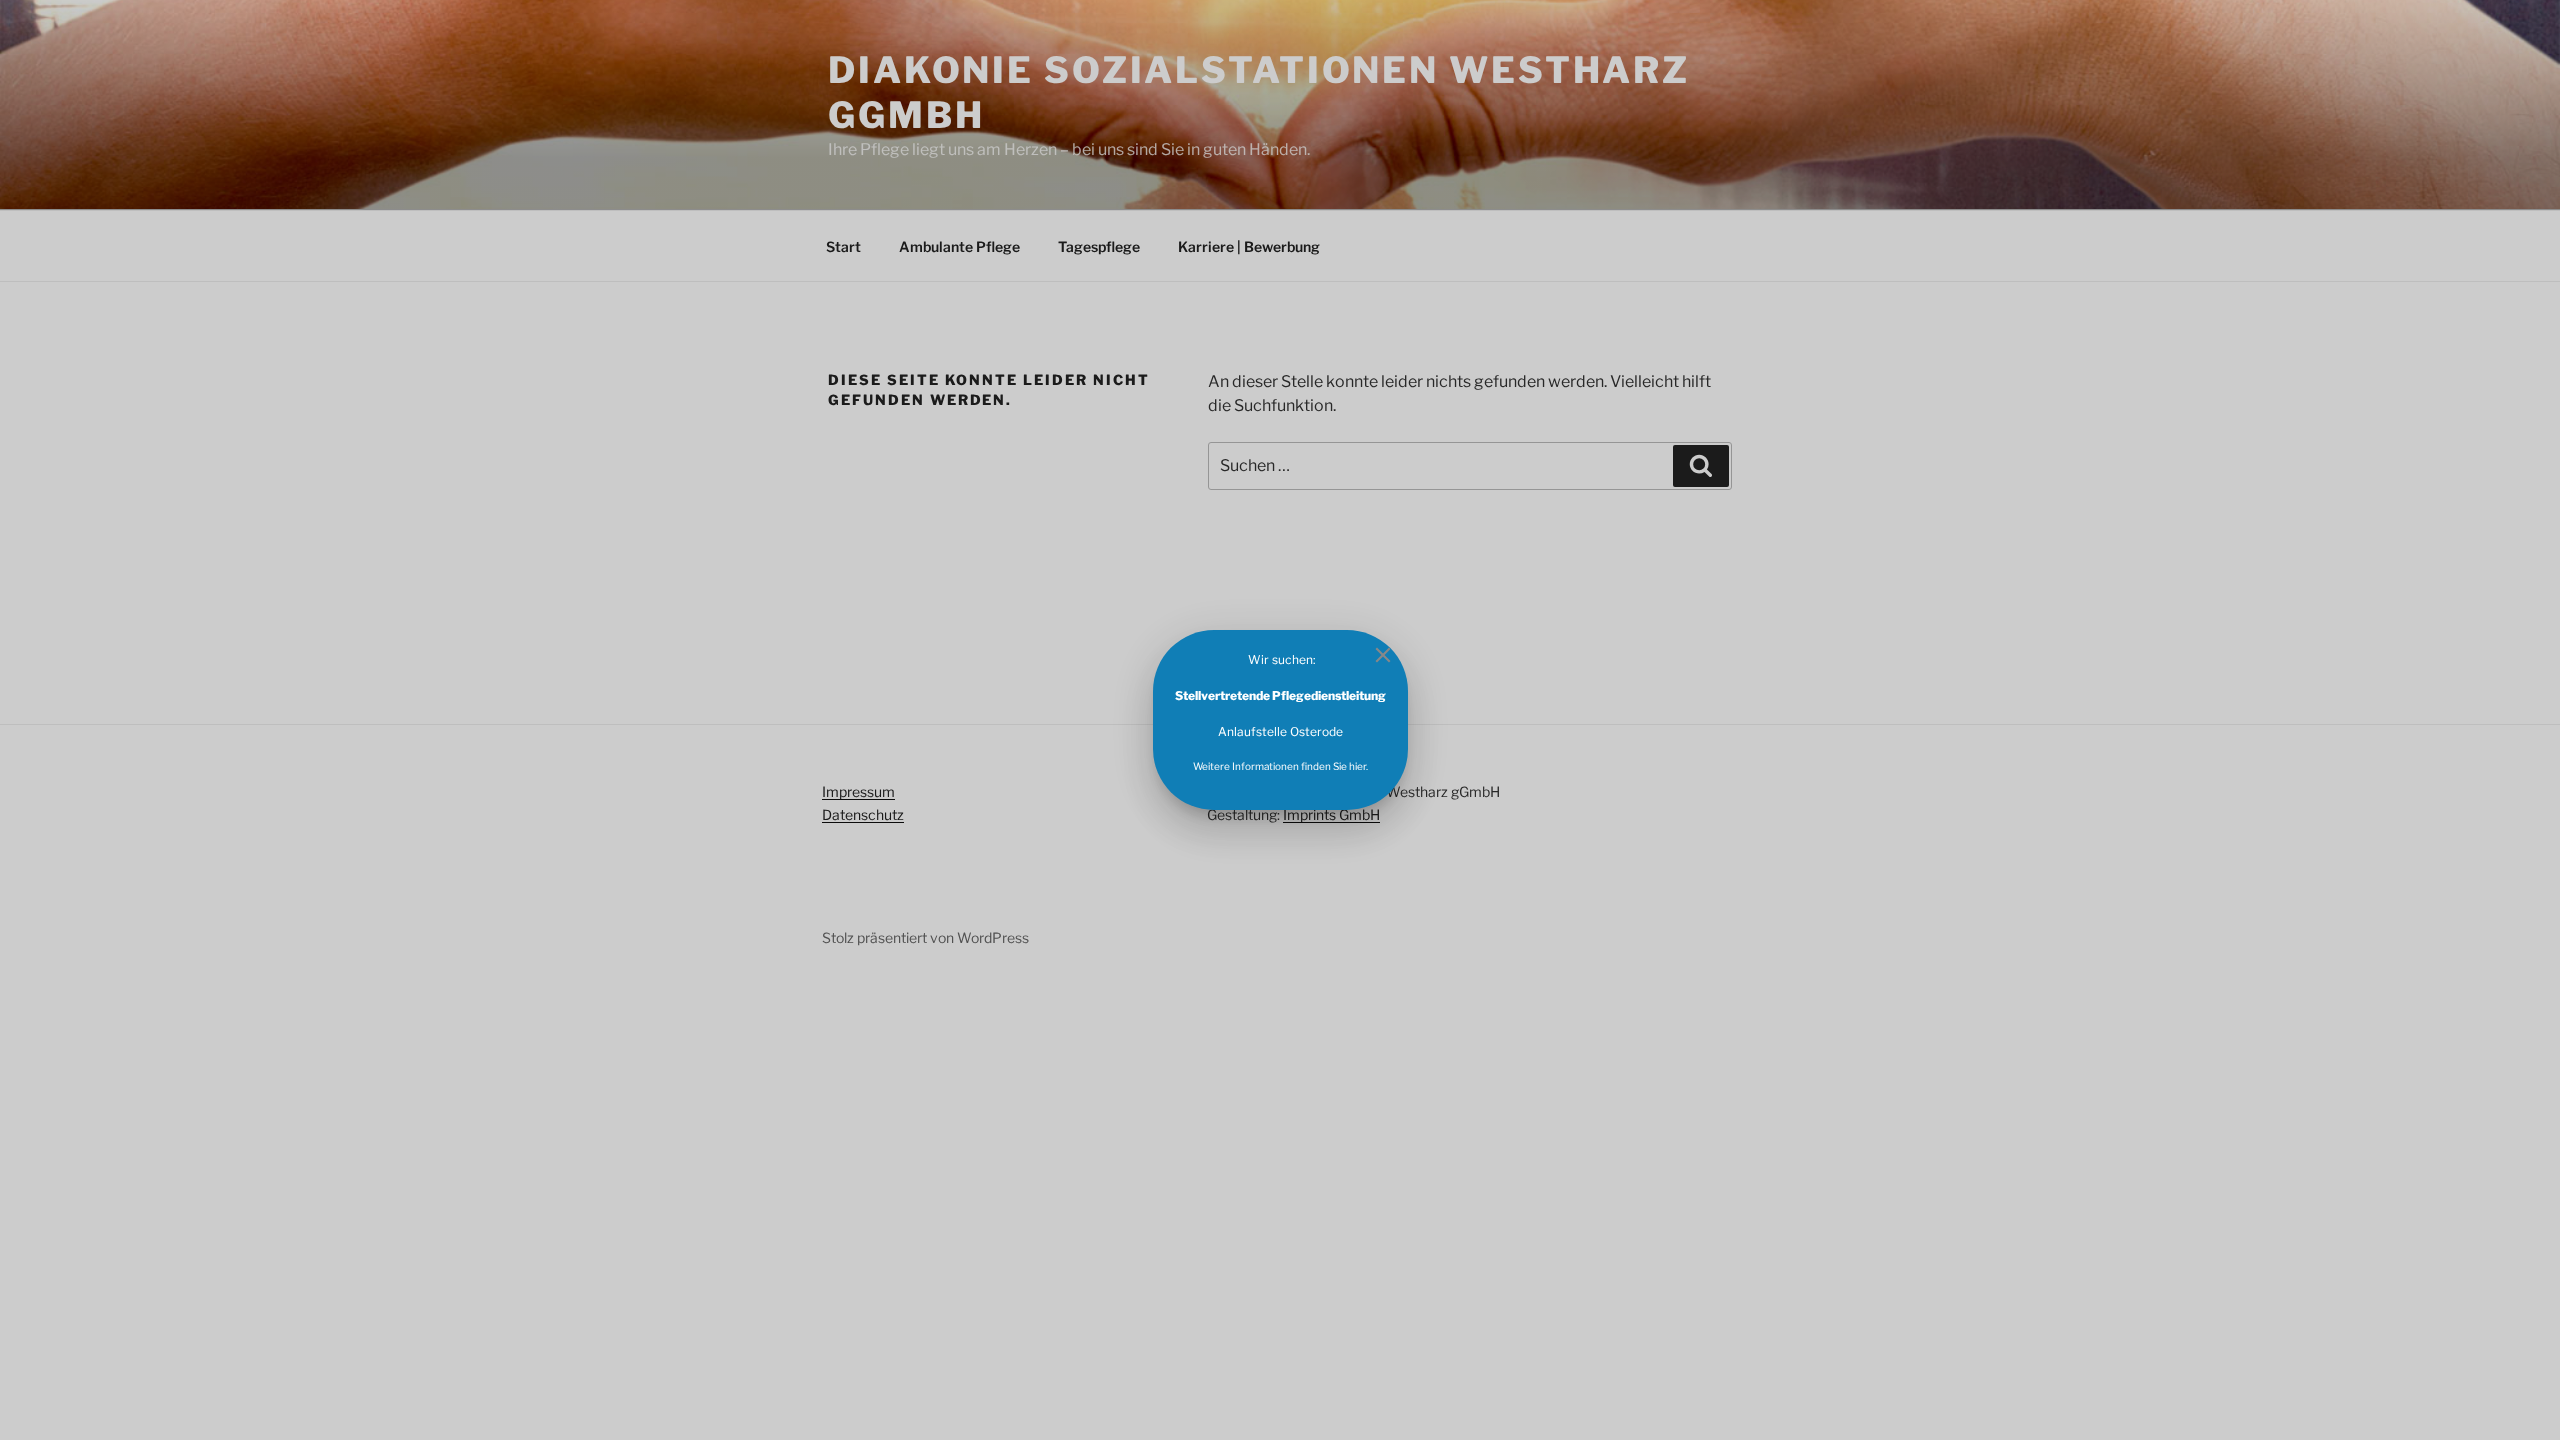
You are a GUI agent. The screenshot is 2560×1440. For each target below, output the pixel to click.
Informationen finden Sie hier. (1299, 766)
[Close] (1383, 655)
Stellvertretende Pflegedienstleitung (1280, 695)
